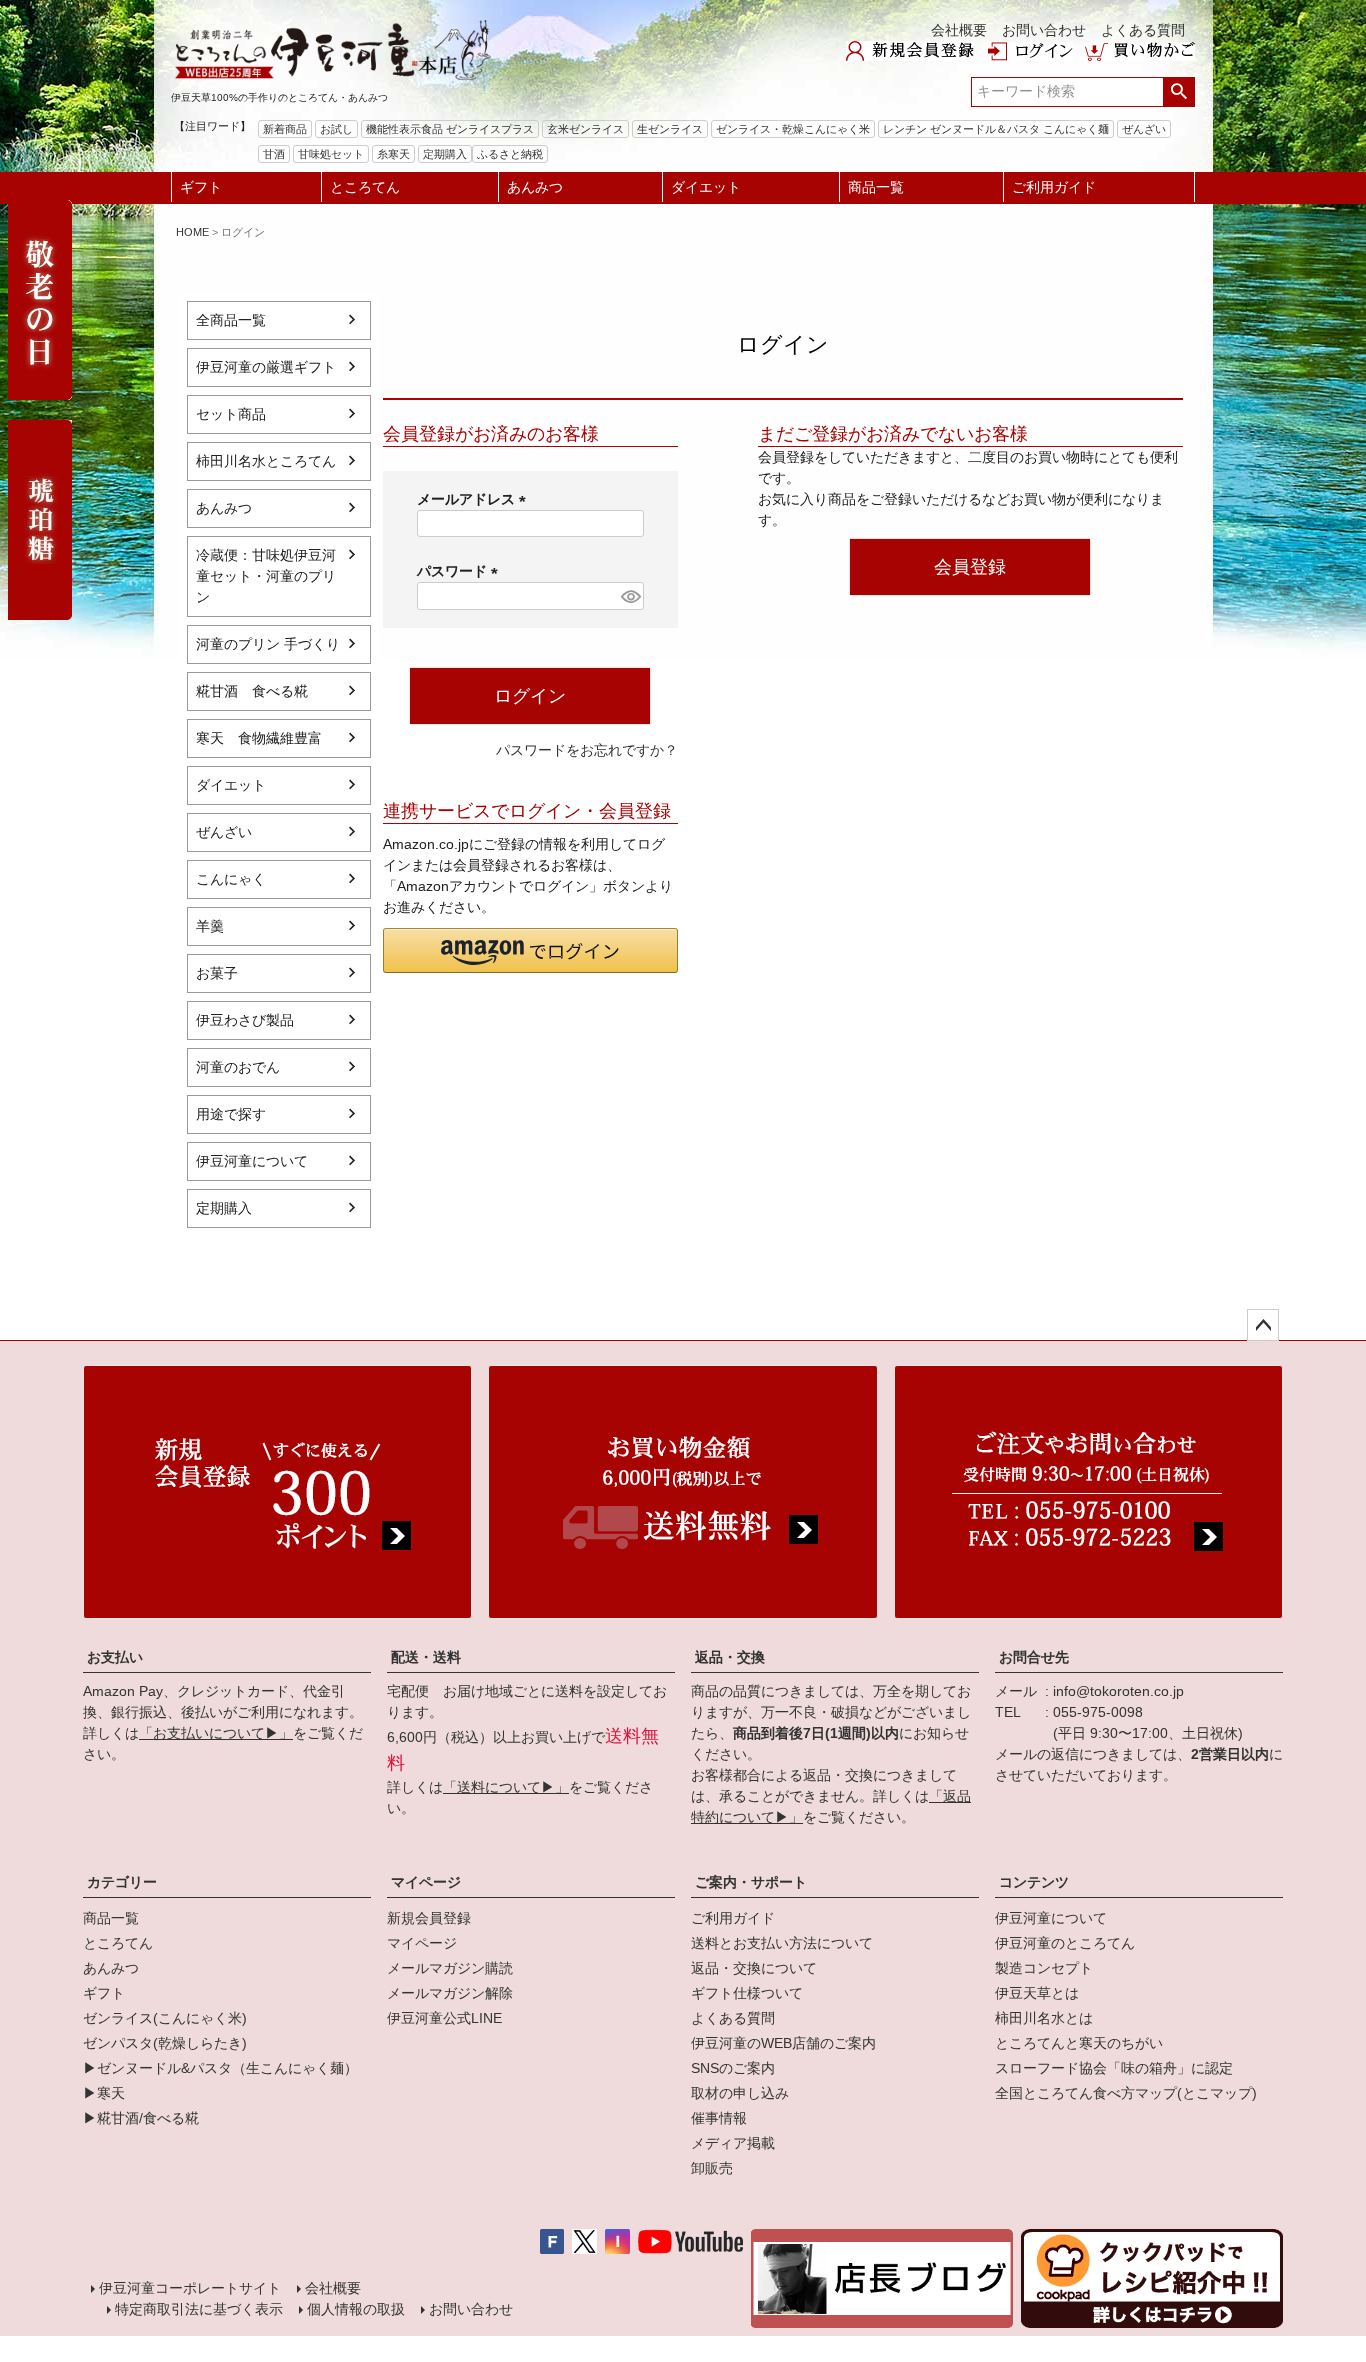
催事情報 (719, 2118)
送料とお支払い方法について (782, 1943)
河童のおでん (238, 1067)
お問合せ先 (1034, 1657)
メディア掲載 (733, 2143)
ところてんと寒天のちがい (1079, 2043)
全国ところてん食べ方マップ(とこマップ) (1126, 2093)
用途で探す (231, 1114)
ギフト (201, 187)
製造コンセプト (1044, 1968)
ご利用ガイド (1054, 187)
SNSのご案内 (733, 2068)
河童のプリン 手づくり (268, 644)
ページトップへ (1263, 1325)
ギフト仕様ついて (747, 1993)
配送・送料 (426, 1657)
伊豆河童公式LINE (444, 2018)
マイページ (426, 1882)
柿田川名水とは (1044, 2018)
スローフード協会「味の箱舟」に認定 (1114, 2068)
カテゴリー (122, 1882)
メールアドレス (475, 499)
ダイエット (706, 187)
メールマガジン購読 (450, 1968)
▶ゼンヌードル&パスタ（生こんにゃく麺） (220, 2068)
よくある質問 (1143, 30)
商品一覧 (876, 187)
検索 (1178, 92)
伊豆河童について (252, 1161)
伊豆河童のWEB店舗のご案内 (783, 2043)
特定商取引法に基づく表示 (199, 2309)
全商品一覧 (231, 320)
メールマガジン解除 (450, 1993)
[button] (530, 950)
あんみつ (535, 187)
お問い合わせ (1044, 30)
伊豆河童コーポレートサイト (190, 2288)
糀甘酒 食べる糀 (252, 691)
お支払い (115, 1657)
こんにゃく (231, 879)
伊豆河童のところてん (1065, 1943)
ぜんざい (224, 832)
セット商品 (231, 414)
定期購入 (224, 1208)
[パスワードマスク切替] (629, 596)
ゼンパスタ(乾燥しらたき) (165, 2043)
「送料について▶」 (506, 1787)
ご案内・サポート (751, 1882)
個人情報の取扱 (356, 2309)
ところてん (365, 187)
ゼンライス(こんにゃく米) (165, 2018)
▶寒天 (104, 2093)
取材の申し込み (740, 2093)
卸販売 (712, 2168)
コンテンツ (1034, 1882)
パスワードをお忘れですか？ (587, 750)
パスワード (461, 571)
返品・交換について (754, 1968)
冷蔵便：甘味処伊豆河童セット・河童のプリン (266, 576)
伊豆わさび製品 (245, 1020)
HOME (192, 232)
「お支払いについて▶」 (216, 1733)
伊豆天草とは (1037, 1993)
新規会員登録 (429, 1918)
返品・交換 (730, 1657)
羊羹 (210, 926)
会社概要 (959, 30)
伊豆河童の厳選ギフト (266, 367)
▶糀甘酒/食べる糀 (141, 2118)
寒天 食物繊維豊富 (259, 738)
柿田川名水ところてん (266, 461)
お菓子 (217, 973)
